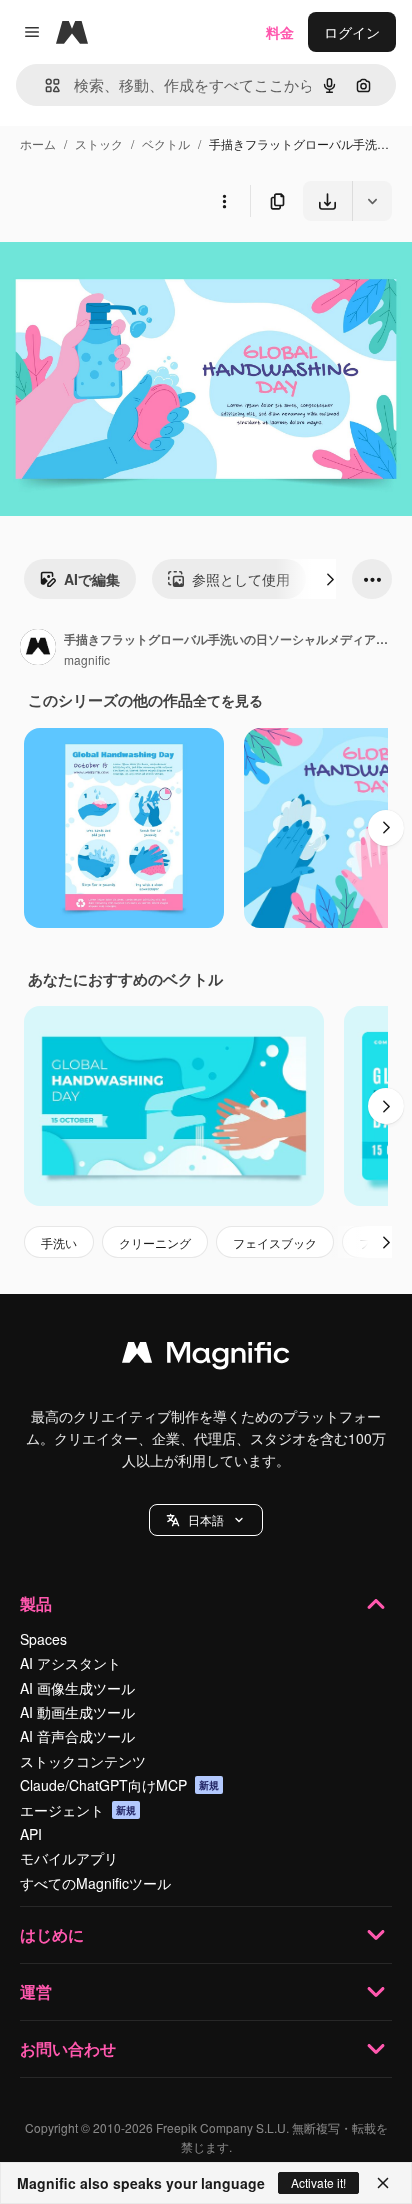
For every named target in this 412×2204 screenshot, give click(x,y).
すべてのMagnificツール (95, 1883)
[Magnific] (206, 1357)
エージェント (78, 1810)
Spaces (43, 1639)
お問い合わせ (68, 2048)
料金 (280, 32)
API (31, 1834)
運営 (36, 1991)
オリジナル (137, 267)
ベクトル (166, 143)
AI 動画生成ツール (77, 1712)
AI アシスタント (70, 1663)
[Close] (383, 2183)
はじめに (52, 1934)
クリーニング (155, 1242)
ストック (99, 143)
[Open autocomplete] (44, 85)
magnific (87, 659)
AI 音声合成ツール (77, 1736)
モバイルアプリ (69, 1858)
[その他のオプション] (224, 201)
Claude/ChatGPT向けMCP (119, 1785)
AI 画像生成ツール (77, 1688)
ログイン (352, 32)
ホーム (38, 143)
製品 (36, 1603)
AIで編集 (92, 579)
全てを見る (228, 700)
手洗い (59, 1242)
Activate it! (318, 2182)
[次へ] (330, 579)
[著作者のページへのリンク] (38, 649)
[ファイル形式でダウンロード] (372, 201)
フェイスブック (275, 1242)
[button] (206, 1520)
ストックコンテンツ (83, 1761)
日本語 (206, 1519)
